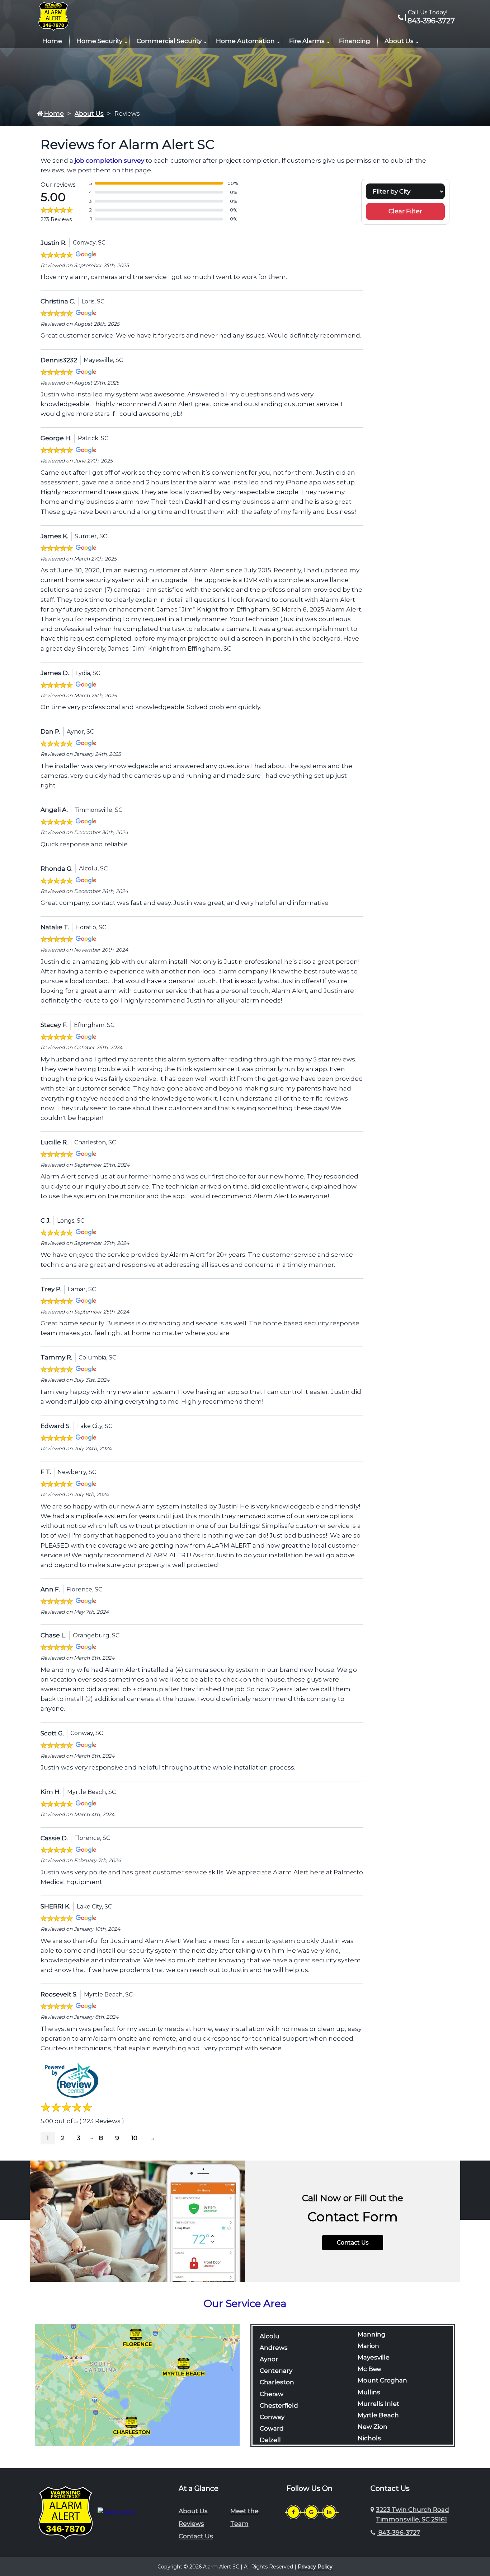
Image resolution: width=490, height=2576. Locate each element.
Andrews (274, 2348)
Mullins (369, 2392)
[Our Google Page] (311, 2512)
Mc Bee (369, 2369)
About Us (399, 41)
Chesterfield (279, 2405)
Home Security (99, 41)
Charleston (277, 2382)
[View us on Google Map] (373, 2515)
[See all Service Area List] (137, 2384)
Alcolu (270, 2336)
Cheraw (272, 2394)
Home (52, 41)
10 (134, 2138)
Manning (372, 2334)
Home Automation (245, 41)
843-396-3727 (430, 21)
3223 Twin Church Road (413, 2514)
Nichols (369, 2438)
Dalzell (270, 2440)
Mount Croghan (382, 2380)
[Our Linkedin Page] (329, 2512)
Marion (368, 2346)
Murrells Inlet (378, 2404)
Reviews (191, 2524)
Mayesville (374, 2357)
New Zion (373, 2427)
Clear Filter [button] (405, 211)
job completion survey (109, 161)
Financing (355, 41)
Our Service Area (245, 2303)
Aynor (269, 2359)
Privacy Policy (315, 2567)
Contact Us (353, 2243)
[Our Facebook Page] (293, 2512)
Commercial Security (169, 41)
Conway (272, 2417)
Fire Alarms (307, 41)
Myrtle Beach (378, 2415)
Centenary (276, 2371)
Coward (272, 2428)
